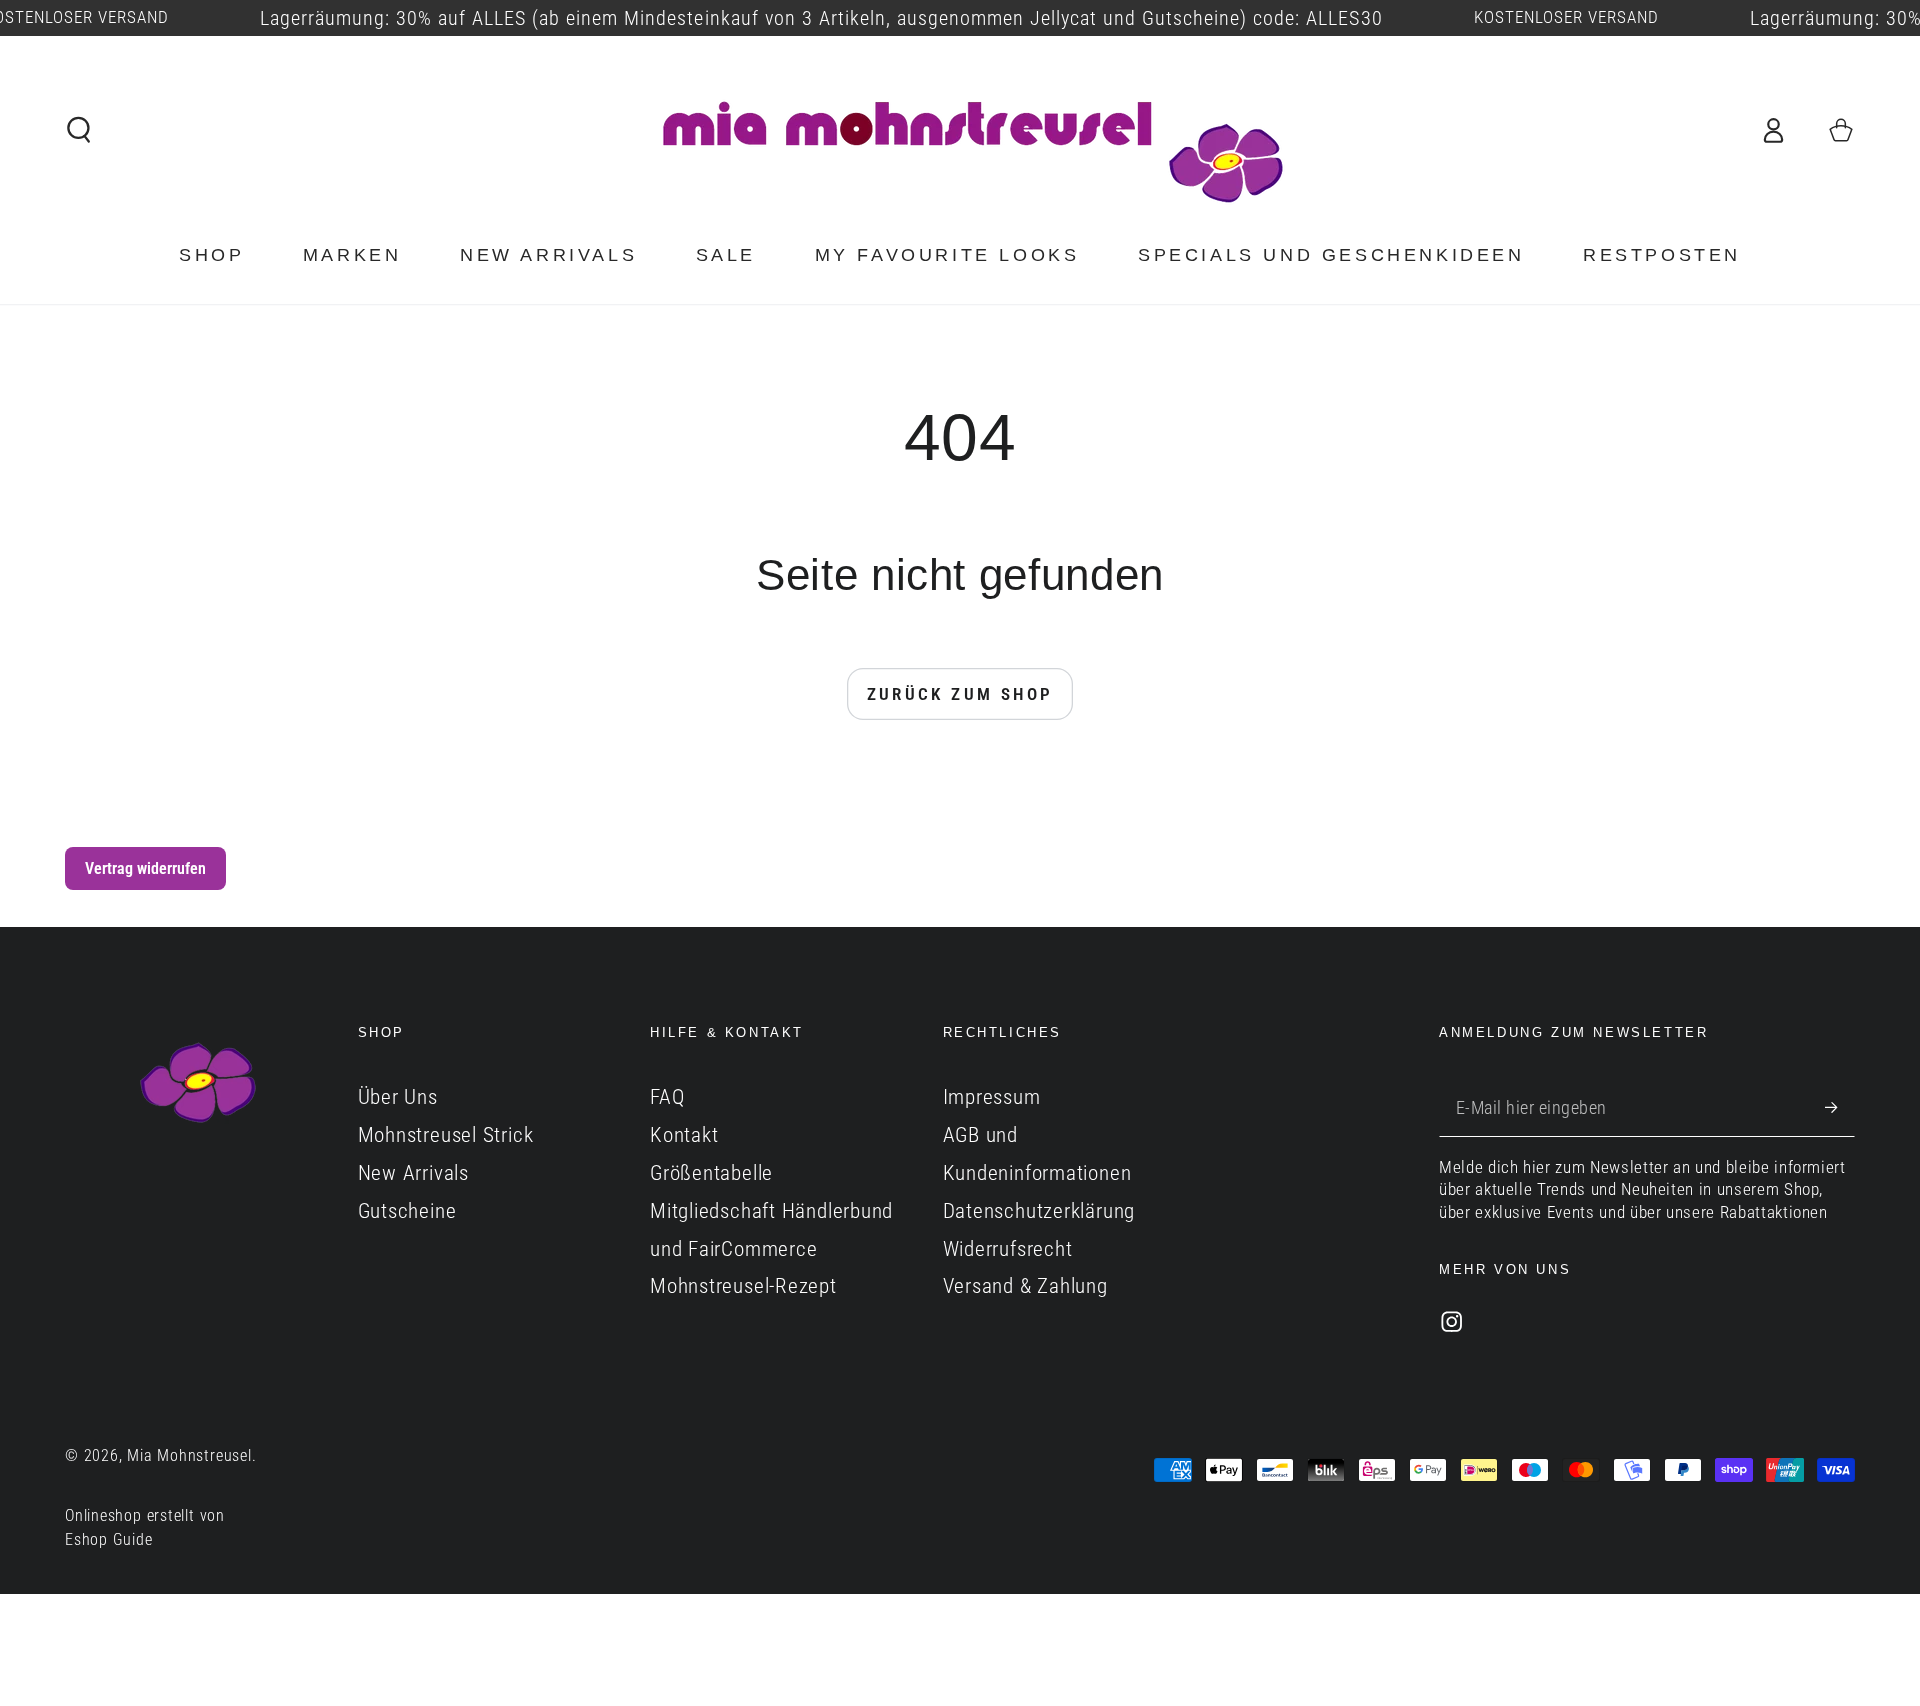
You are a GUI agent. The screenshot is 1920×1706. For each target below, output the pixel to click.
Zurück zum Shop (960, 694)
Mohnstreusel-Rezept (743, 1286)
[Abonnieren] (1840, 1106)
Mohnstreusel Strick (446, 1135)
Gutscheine (407, 1211)
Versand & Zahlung (1025, 1286)
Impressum (992, 1097)
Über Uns (398, 1097)
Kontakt (684, 1135)
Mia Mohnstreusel (189, 1456)
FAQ (667, 1097)
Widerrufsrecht (1008, 1249)
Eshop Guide (109, 1540)
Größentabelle (711, 1173)
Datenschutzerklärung (1039, 1211)
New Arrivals (413, 1173)
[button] (80, 129)
